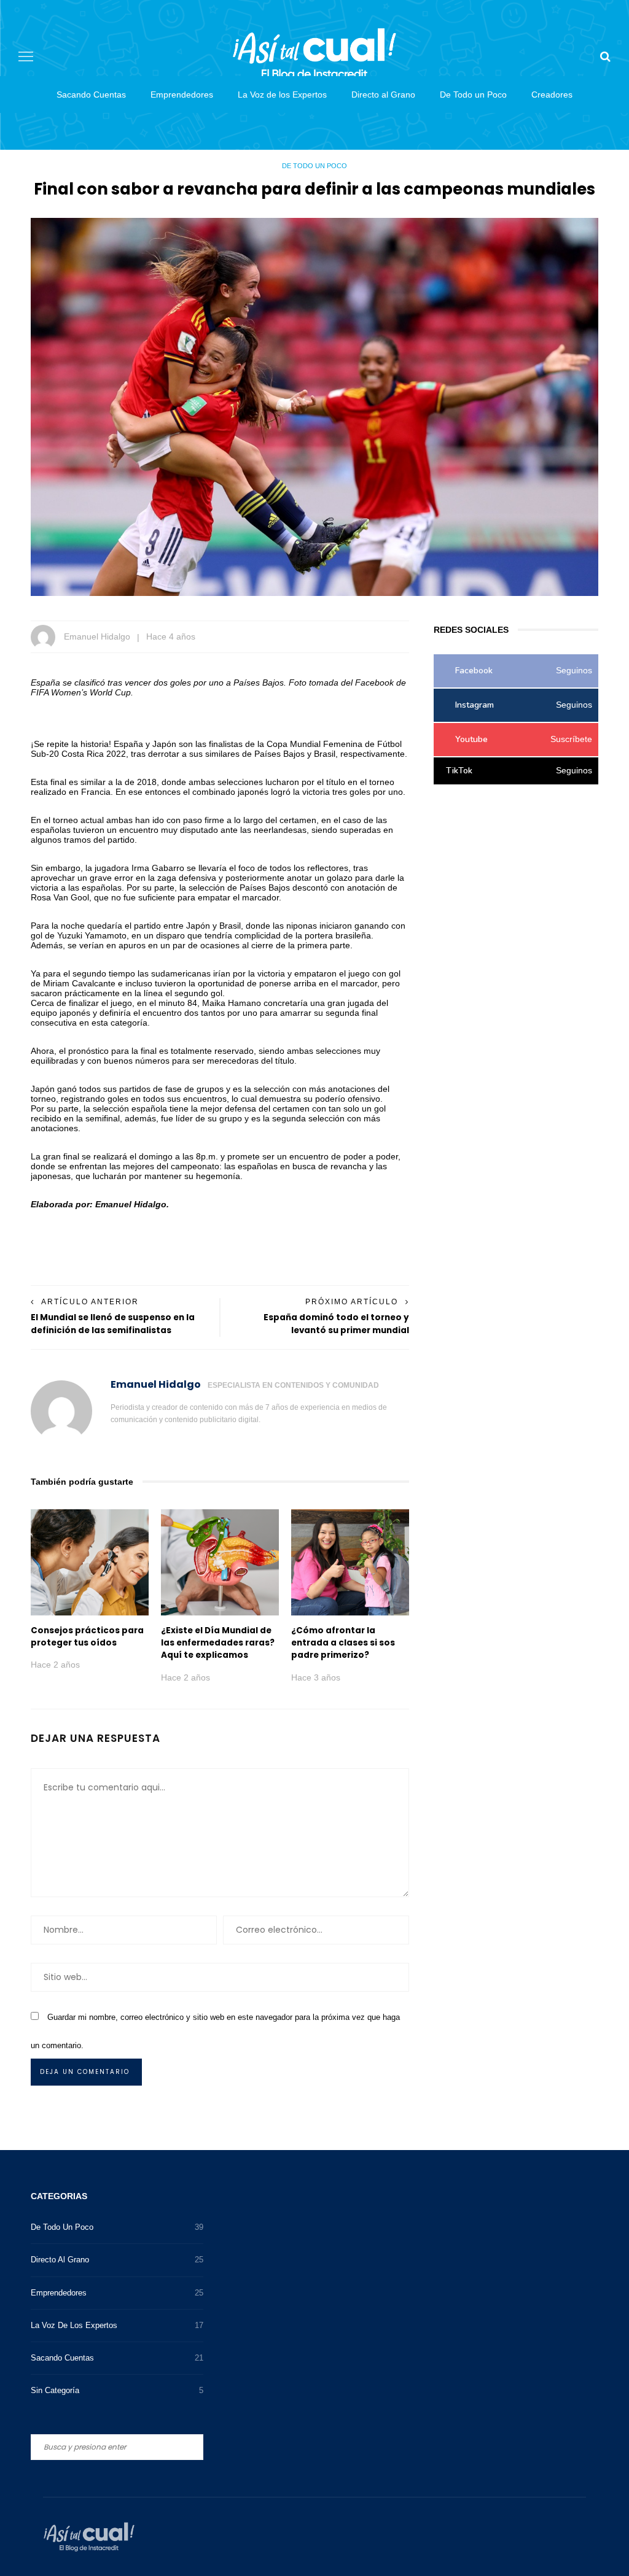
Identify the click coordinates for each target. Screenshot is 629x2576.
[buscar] (605, 56)
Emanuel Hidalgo (97, 636)
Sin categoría (117, 2390)
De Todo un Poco (473, 95)
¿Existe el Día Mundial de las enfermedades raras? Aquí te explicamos (218, 1643)
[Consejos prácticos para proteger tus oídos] (90, 1561)
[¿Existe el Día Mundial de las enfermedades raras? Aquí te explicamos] (220, 1561)
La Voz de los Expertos (282, 95)
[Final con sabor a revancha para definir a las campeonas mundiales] (314, 406)
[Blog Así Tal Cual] (89, 2536)
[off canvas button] (26, 56)
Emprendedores (182, 95)
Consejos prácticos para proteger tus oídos (87, 1637)
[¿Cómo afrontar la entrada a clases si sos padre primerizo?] (350, 1561)
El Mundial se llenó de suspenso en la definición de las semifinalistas (113, 1324)
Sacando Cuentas (91, 95)
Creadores (552, 95)
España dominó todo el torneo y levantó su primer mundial (336, 1324)
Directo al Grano (383, 95)
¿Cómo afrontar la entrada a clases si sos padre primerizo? (343, 1643)
